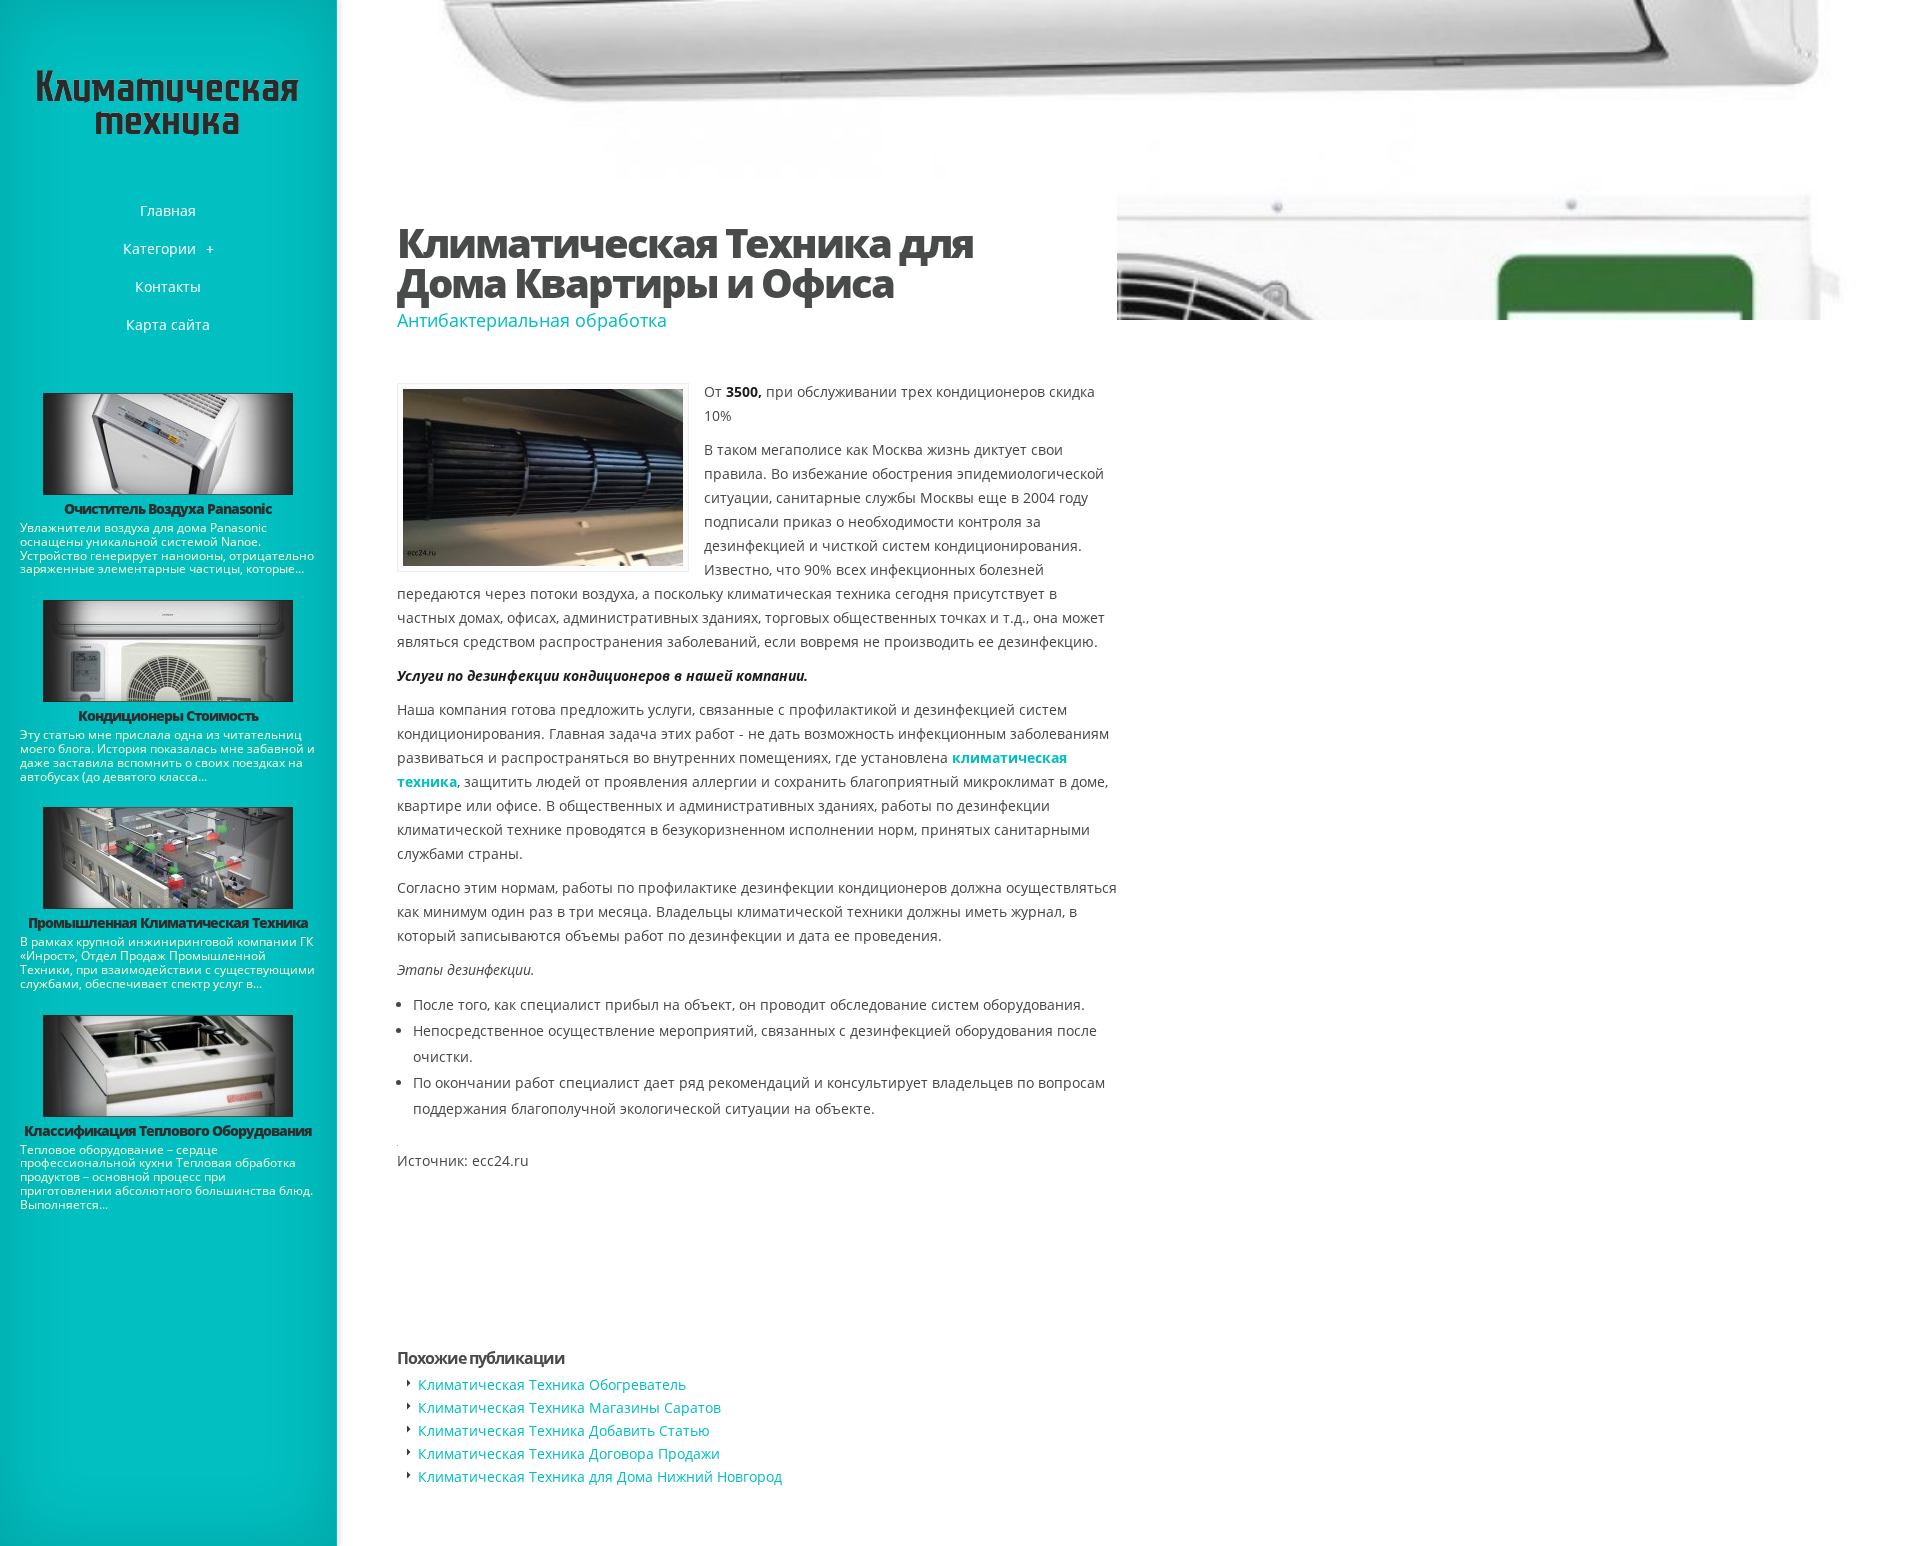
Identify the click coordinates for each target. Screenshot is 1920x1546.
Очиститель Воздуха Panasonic (168, 508)
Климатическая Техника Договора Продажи (569, 1453)
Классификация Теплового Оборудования (168, 1130)
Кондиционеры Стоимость (168, 715)
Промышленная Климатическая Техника (168, 922)
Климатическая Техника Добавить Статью (564, 1430)
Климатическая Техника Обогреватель (552, 1384)
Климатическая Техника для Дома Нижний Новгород (600, 1476)
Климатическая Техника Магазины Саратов (569, 1407)
